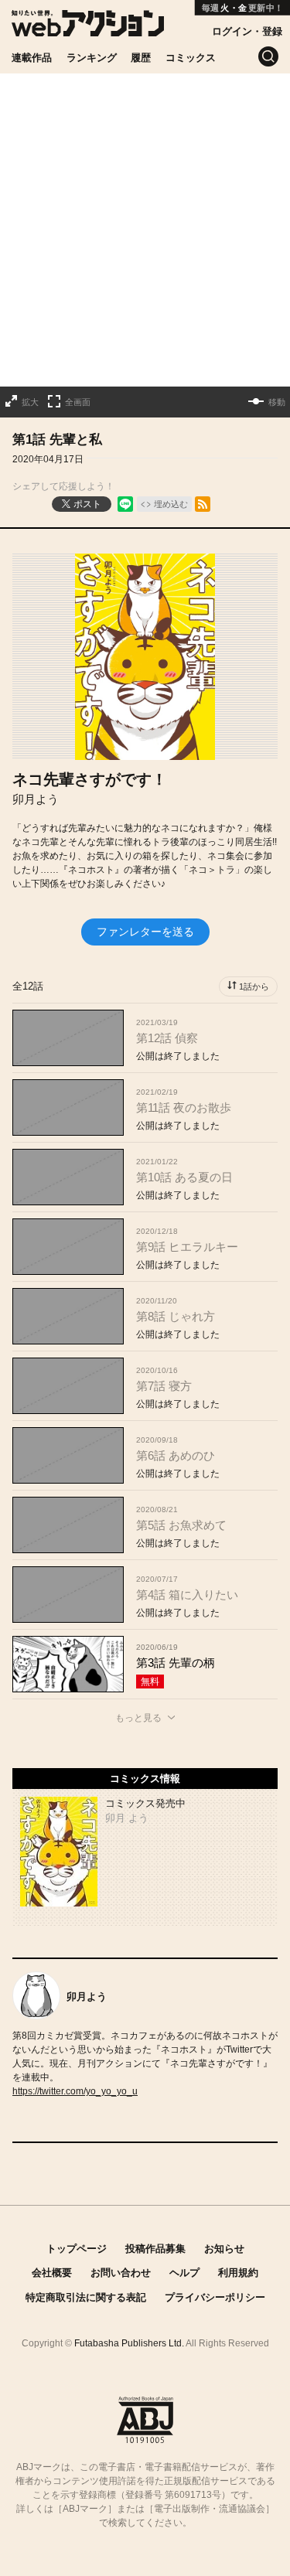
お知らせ (224, 2249)
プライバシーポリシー (215, 2297)
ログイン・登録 (247, 31)
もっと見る (138, 1718)
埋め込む (171, 504)
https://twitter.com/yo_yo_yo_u (75, 2091)
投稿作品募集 (155, 2249)
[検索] (268, 56)
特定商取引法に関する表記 (86, 2297)
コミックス (191, 58)
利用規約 (238, 2273)
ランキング (92, 58)
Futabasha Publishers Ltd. (129, 2343)
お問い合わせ (121, 2273)
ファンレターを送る (145, 932)
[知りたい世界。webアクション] (88, 28)
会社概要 (52, 2273)
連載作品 (32, 58)
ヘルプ (184, 2273)
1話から (254, 986)
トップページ (77, 2249)
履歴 (141, 58)
